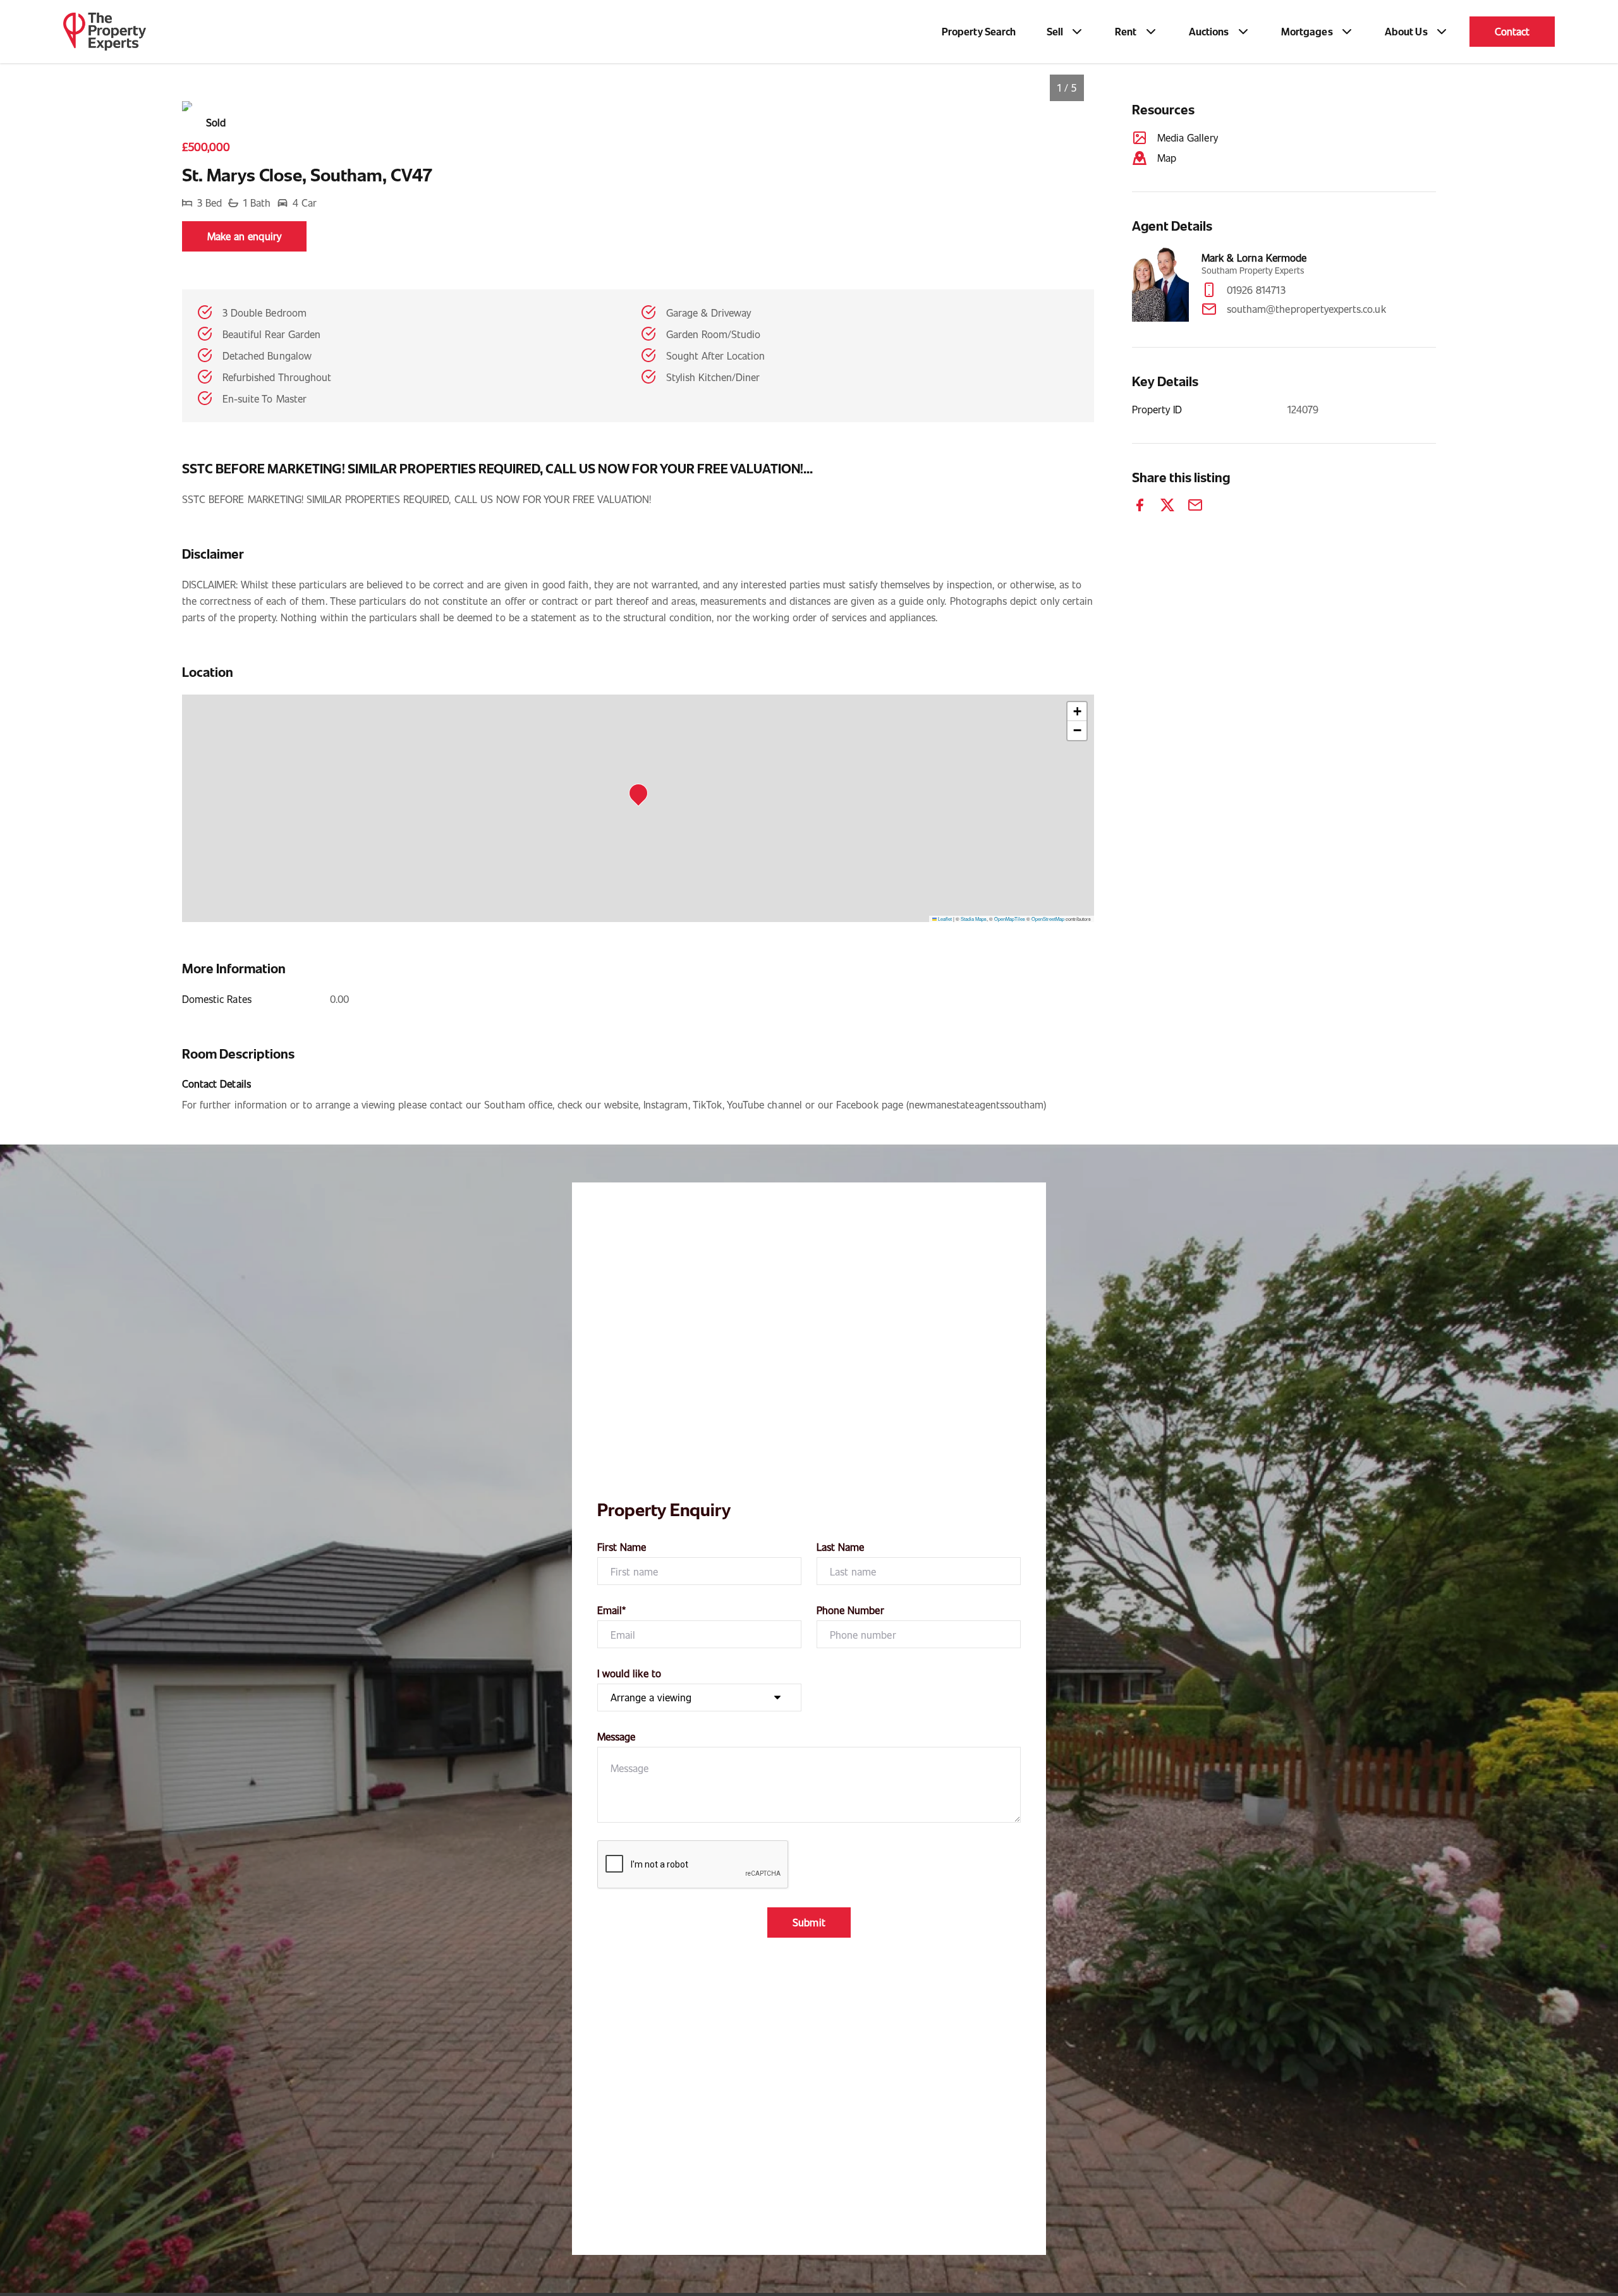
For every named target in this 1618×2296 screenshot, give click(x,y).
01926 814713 (1256, 290)
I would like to (629, 1673)
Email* (611, 1610)
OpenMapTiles (1010, 919)
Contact (1512, 31)
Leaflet (944, 919)
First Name (622, 1547)
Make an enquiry (244, 236)
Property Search (979, 31)
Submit (809, 1922)
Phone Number (850, 1610)
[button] (642, 797)
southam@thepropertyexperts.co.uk (1306, 309)
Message (616, 1736)
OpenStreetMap (1048, 919)
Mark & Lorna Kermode (1254, 258)
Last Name (840, 1547)
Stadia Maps (974, 919)
